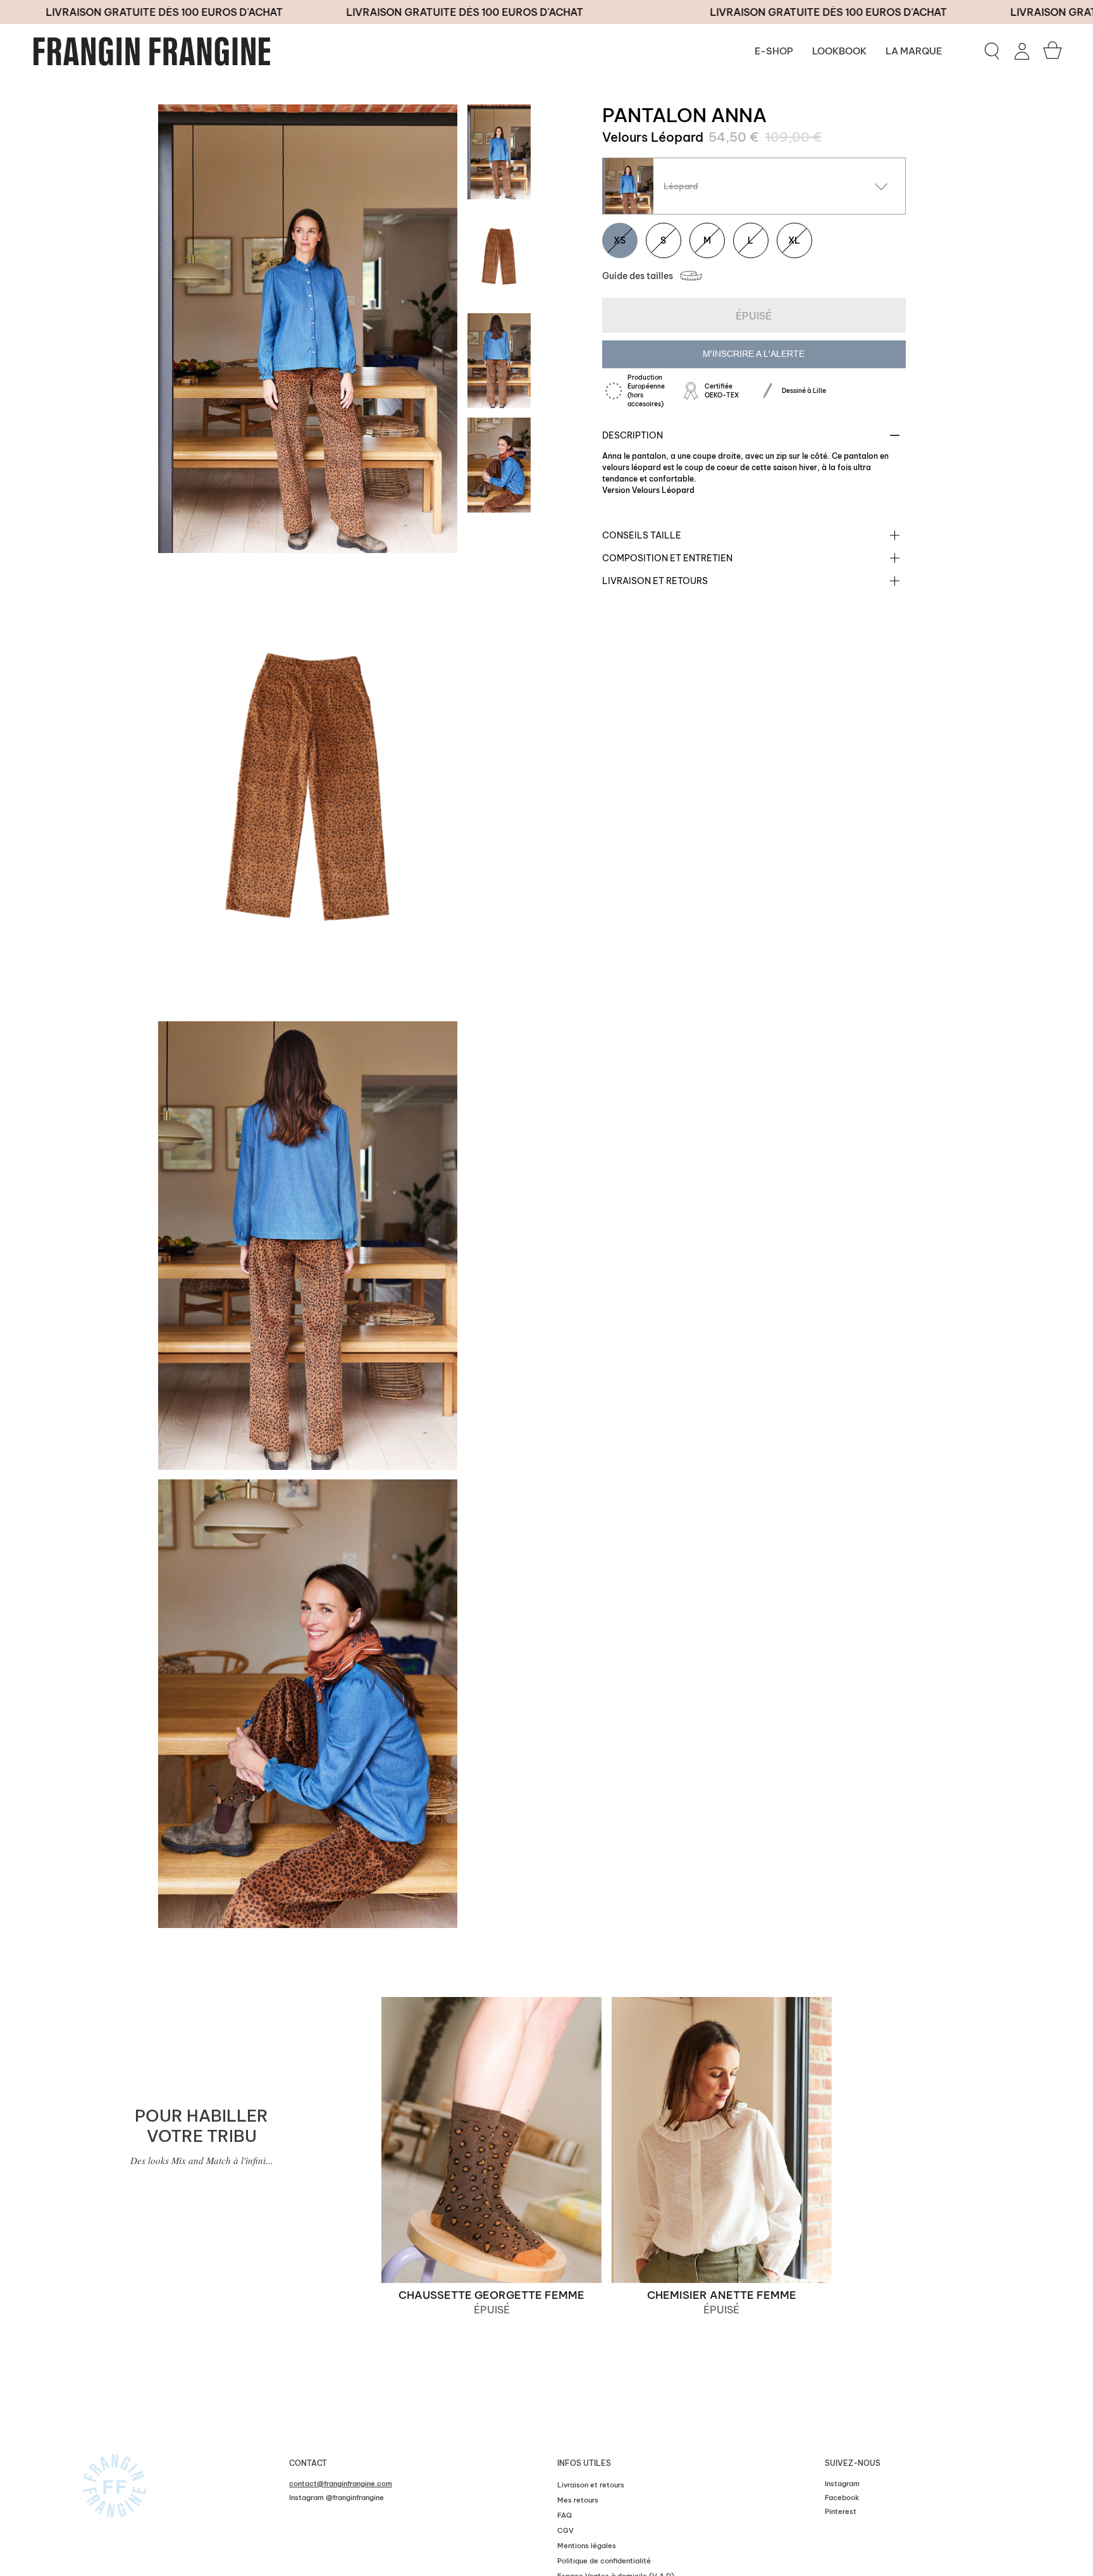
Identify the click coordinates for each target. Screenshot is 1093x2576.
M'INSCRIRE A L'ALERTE (754, 354)
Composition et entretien (667, 558)
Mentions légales (587, 2546)
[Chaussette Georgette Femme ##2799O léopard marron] (491, 2140)
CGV (565, 2530)
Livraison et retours (655, 581)
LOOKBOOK (839, 51)
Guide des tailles (638, 276)
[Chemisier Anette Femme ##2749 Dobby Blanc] (722, 2140)
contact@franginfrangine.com (341, 2484)
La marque (914, 51)
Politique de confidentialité (604, 2561)
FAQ (565, 2515)
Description (633, 435)
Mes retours (578, 2500)
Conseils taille (642, 535)
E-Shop (774, 51)
